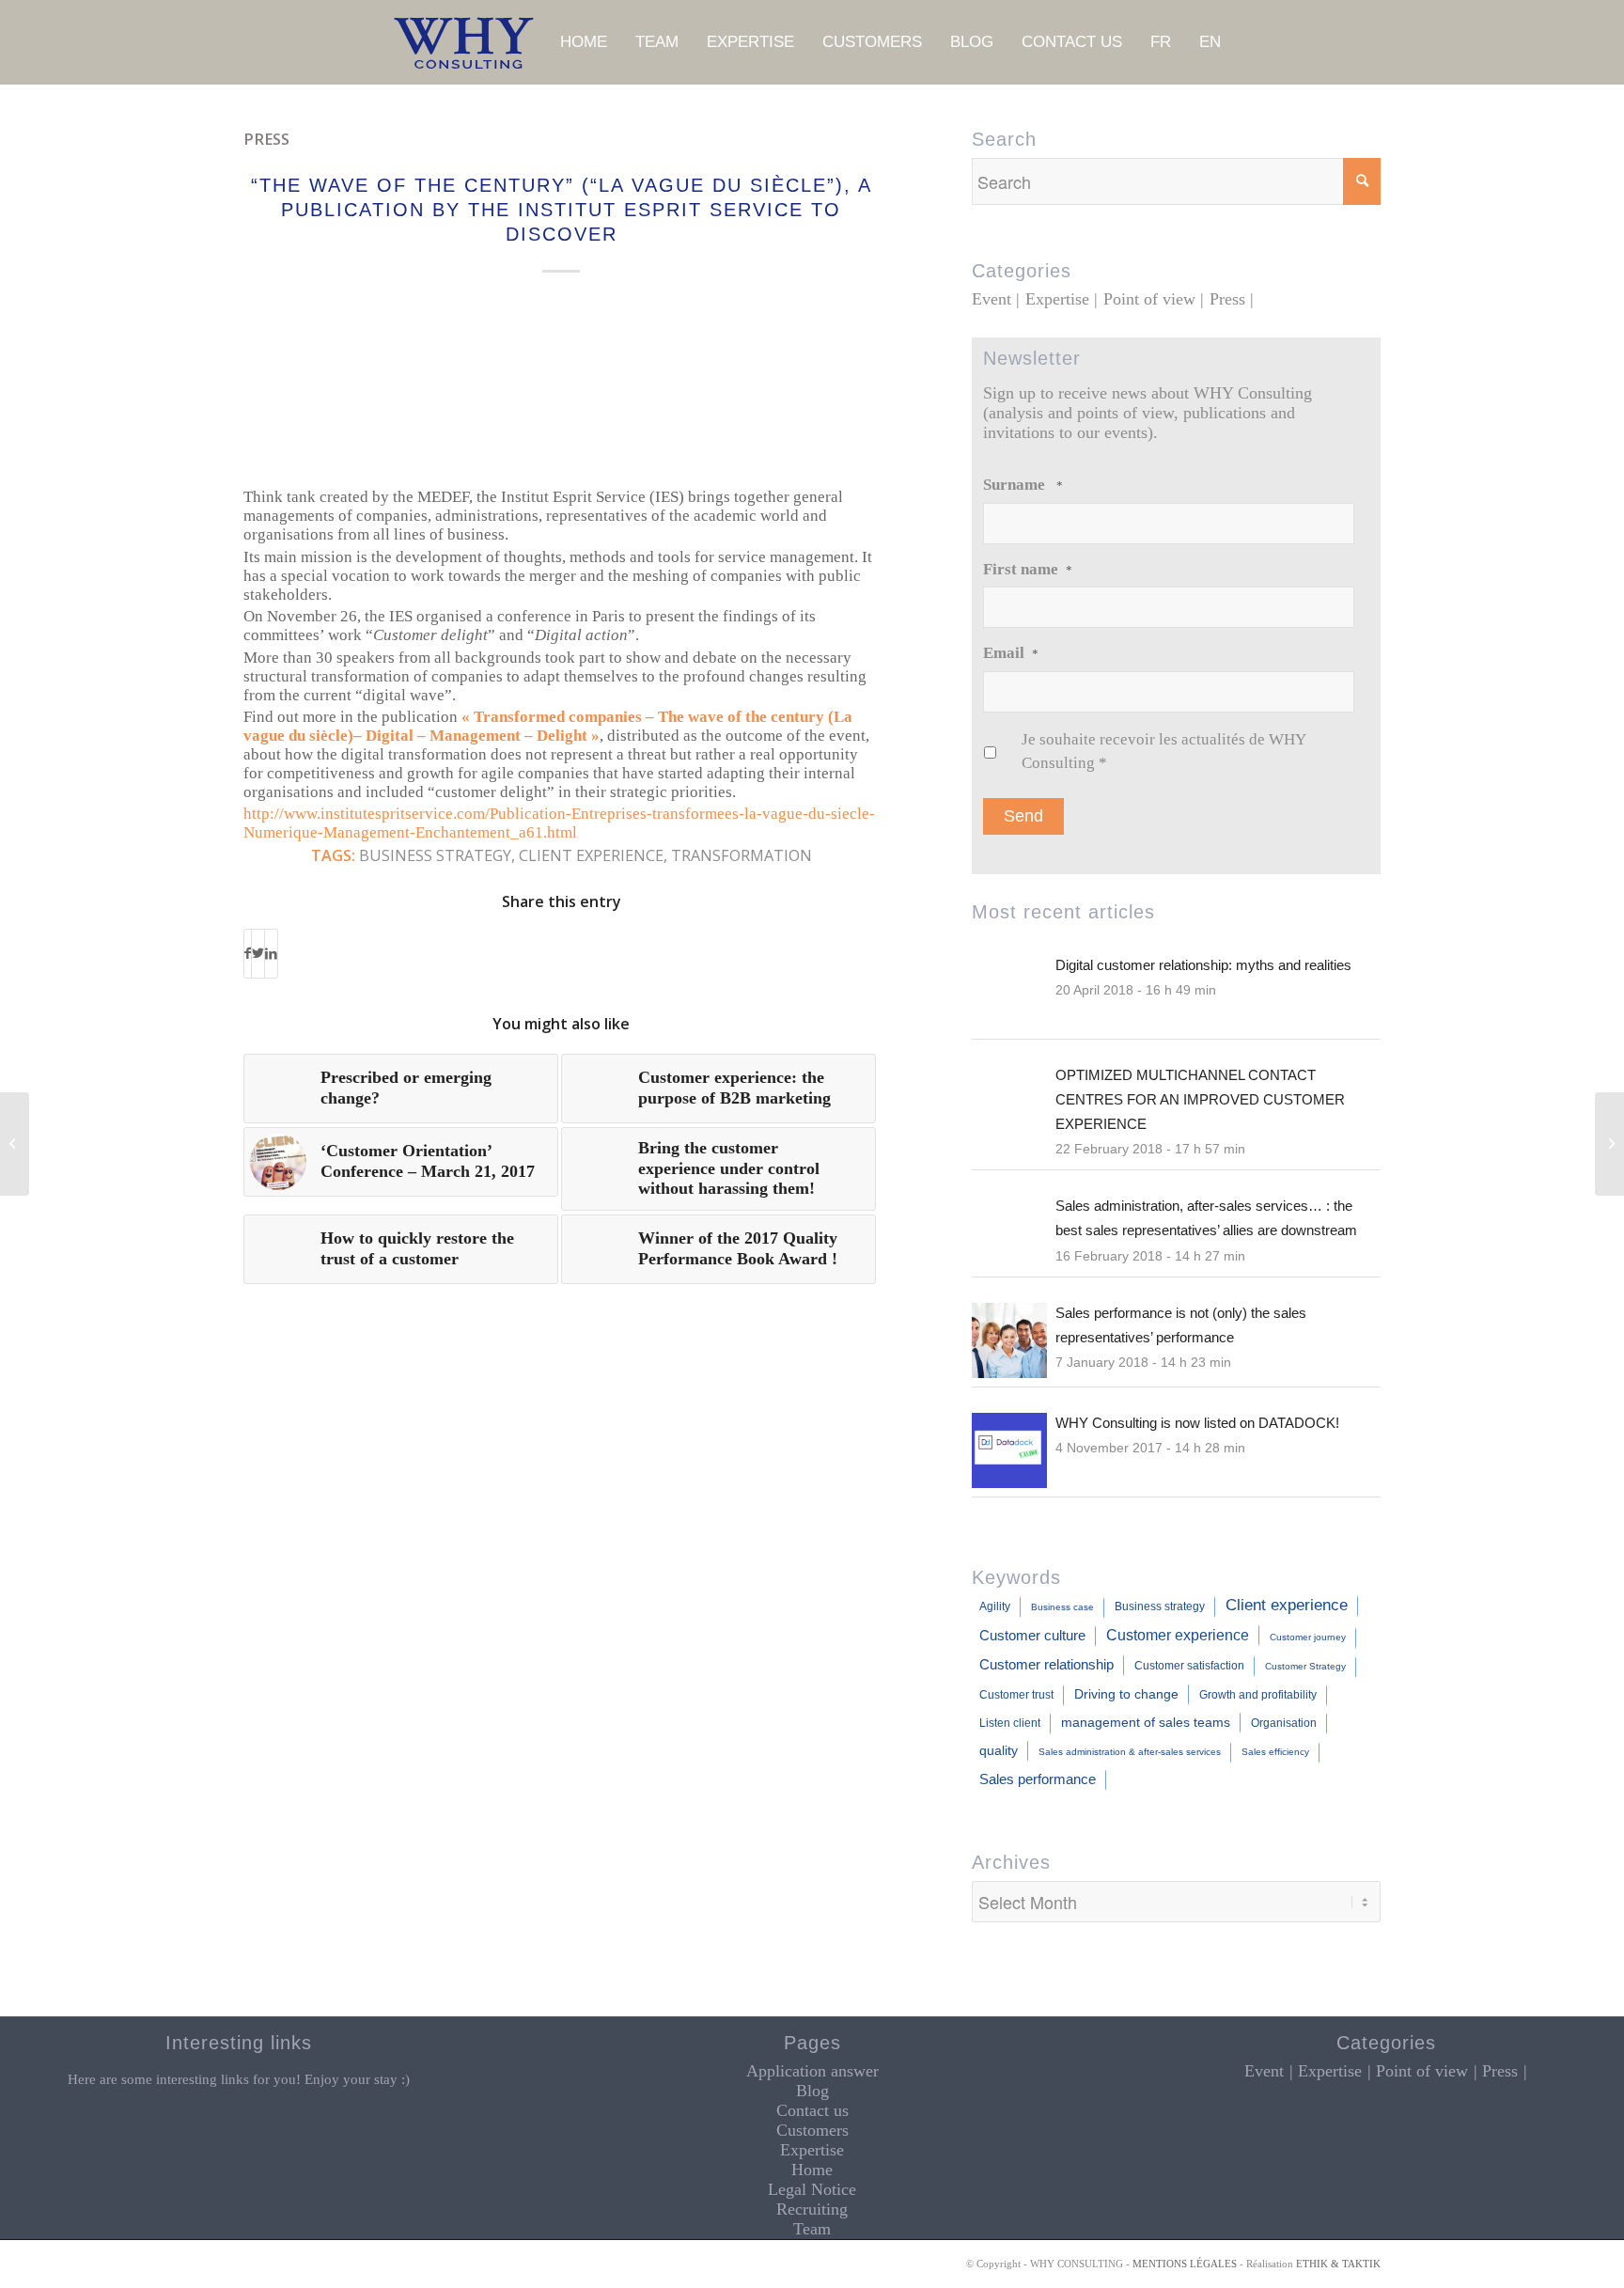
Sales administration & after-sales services (1130, 1752)
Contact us (812, 2110)
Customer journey (1308, 1637)
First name (1028, 569)
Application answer (812, 2071)
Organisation (1284, 1723)
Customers (812, 2130)
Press (266, 139)
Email (1011, 653)
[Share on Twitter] (258, 954)
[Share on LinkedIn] (271, 954)
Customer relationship (1046, 1664)
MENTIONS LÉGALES (1185, 2264)
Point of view (1149, 299)
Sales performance (1038, 1779)
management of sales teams (1146, 1722)
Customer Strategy (1305, 1666)
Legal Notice (812, 2189)
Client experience (591, 855)
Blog (812, 2091)
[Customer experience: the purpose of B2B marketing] (1609, 1144)
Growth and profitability (1258, 1695)
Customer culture (1032, 1635)
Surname (1023, 485)
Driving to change (1126, 1694)
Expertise (1057, 299)
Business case (1062, 1607)
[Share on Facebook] (248, 954)
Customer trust (1016, 1695)
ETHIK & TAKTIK (1338, 2264)
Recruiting (812, 2209)
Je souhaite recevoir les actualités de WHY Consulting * (1163, 751)
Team (812, 2229)
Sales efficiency (1275, 1752)
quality (999, 1750)
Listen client (1010, 1723)
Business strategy (435, 855)
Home (812, 2170)
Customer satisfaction (1189, 1666)
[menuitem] (584, 42)
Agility (995, 1606)
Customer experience (1178, 1635)
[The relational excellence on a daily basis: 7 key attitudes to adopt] (15, 1144)
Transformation (742, 855)
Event (992, 299)
